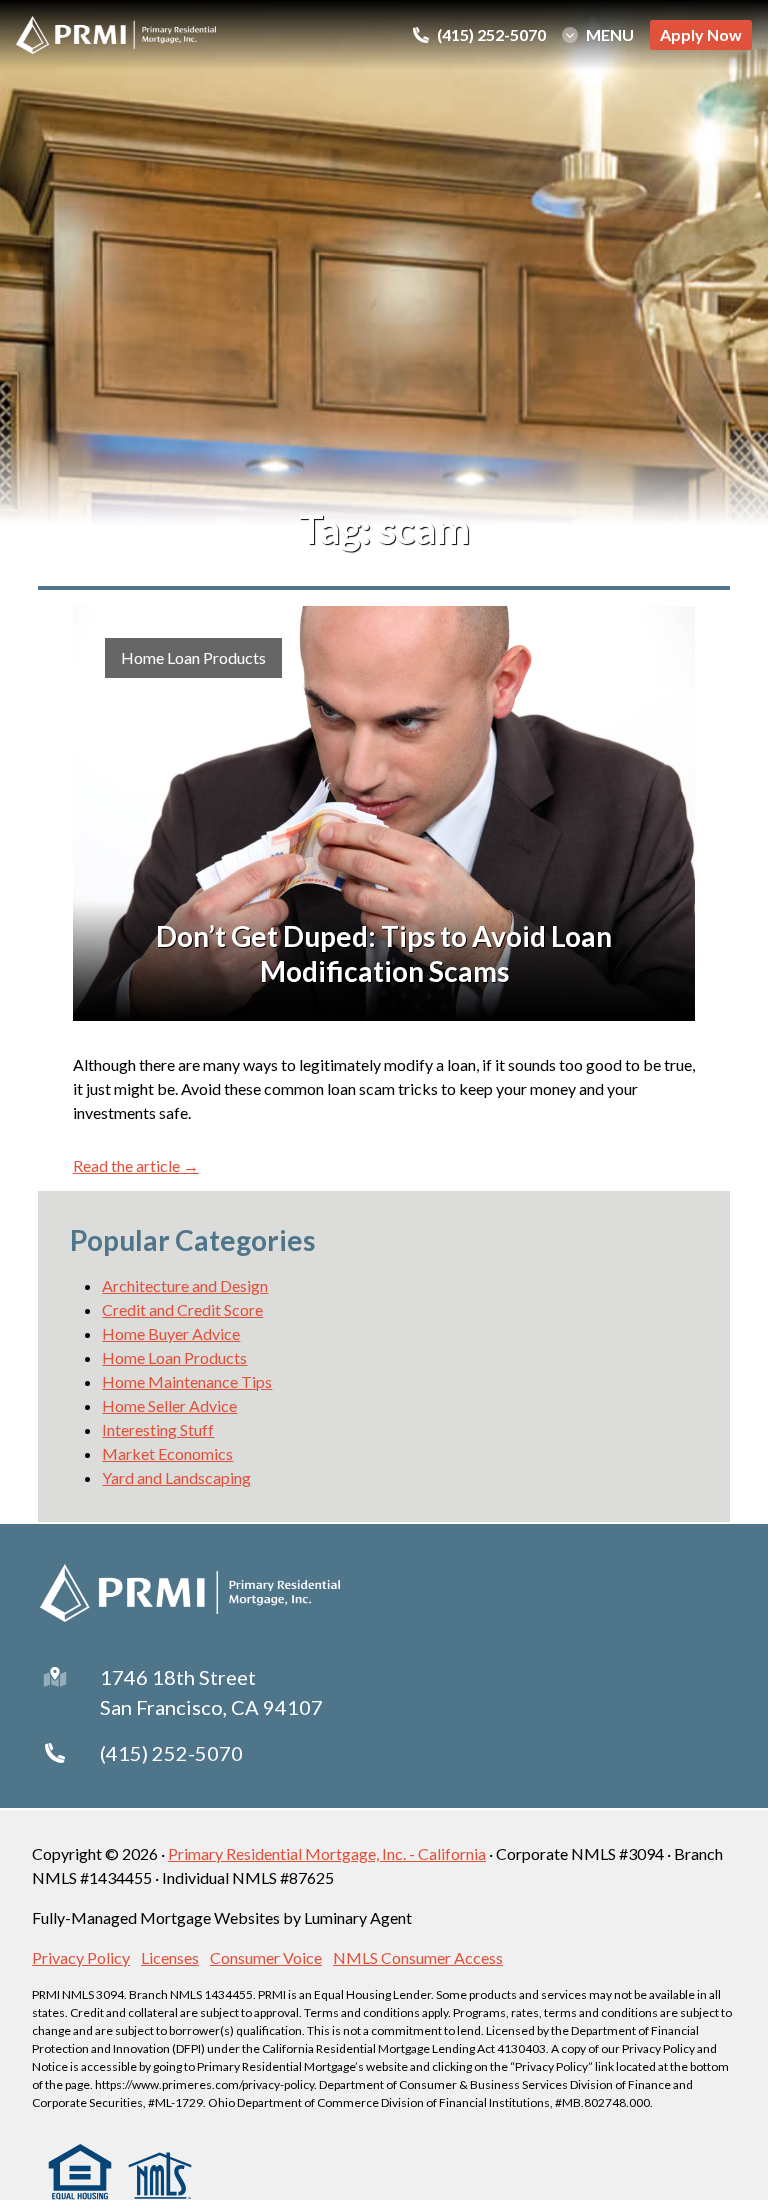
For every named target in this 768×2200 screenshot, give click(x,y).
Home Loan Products (193, 657)
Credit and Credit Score (182, 1309)
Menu (610, 35)
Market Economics (167, 1453)
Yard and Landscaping (176, 1477)
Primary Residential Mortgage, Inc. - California (327, 1853)
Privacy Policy (81, 1957)
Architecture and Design (185, 1285)
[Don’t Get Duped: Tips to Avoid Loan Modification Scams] (384, 813)
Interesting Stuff (158, 1429)
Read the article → (136, 1165)
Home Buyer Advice (171, 1333)
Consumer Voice (266, 1957)
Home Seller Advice (169, 1405)
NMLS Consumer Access (418, 1957)
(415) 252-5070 (171, 1753)
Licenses (170, 1957)
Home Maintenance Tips (187, 1381)
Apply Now (701, 34)
